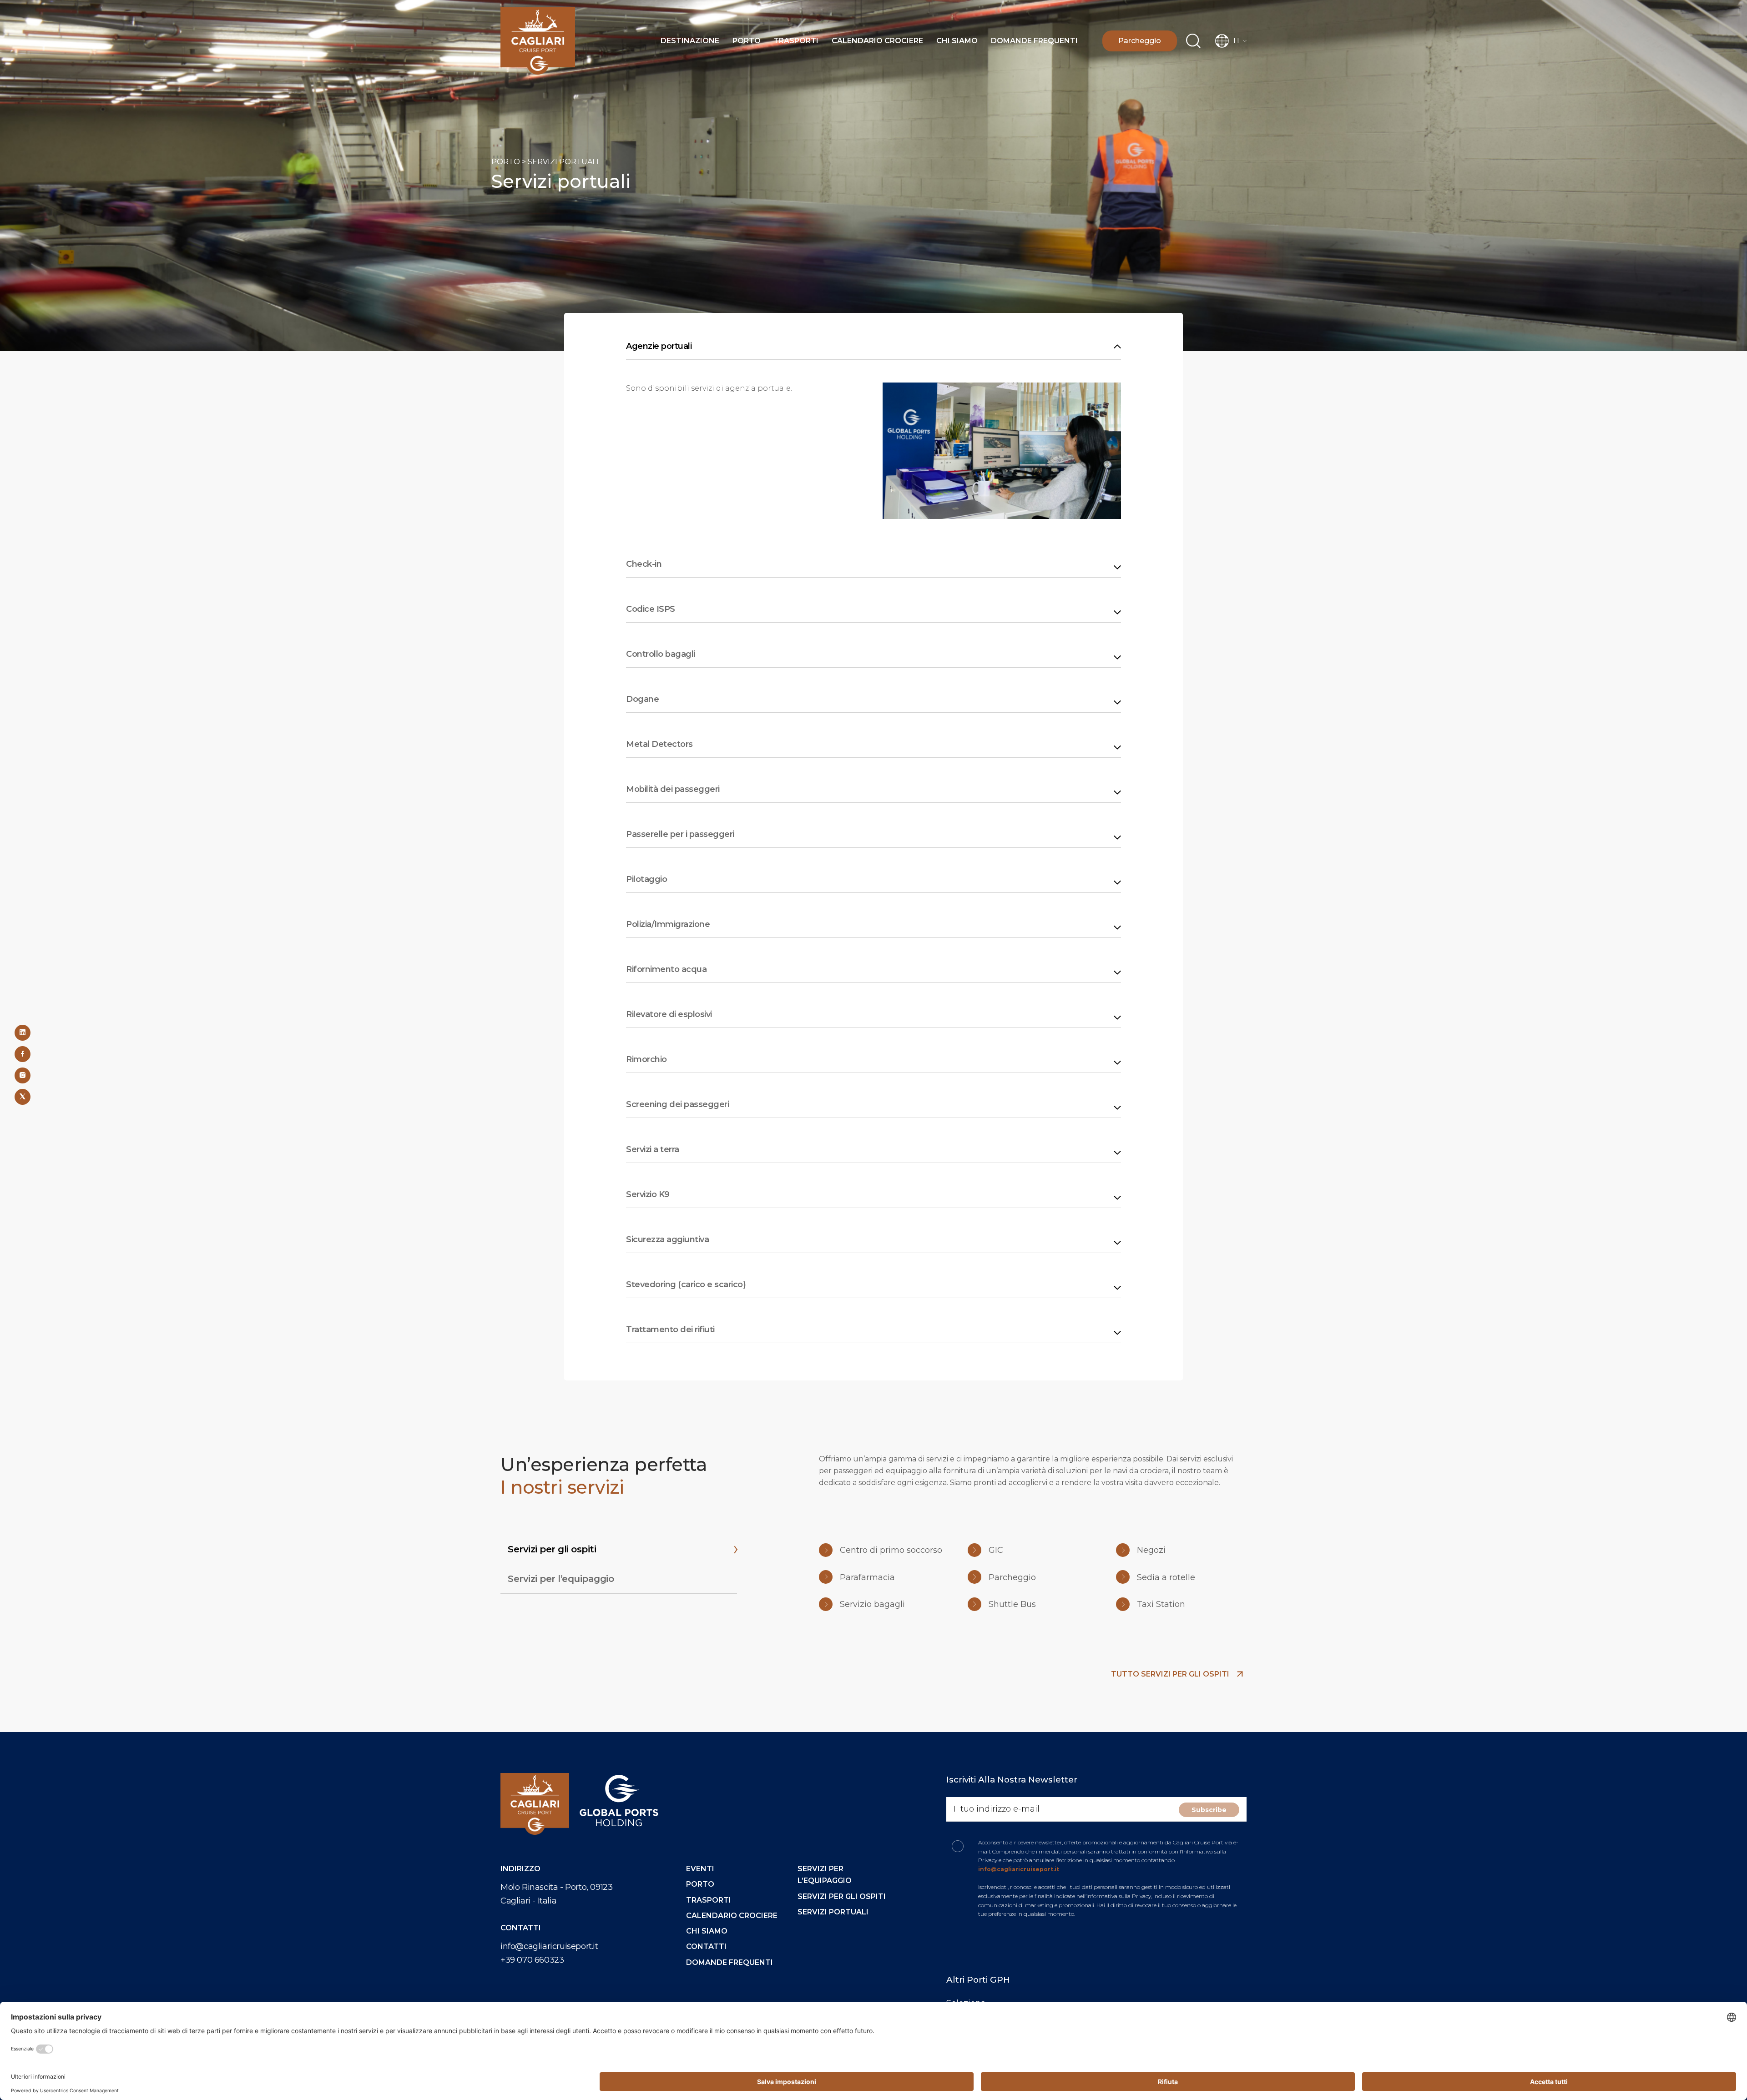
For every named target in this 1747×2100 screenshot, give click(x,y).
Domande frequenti (1034, 41)
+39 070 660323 (532, 1960)
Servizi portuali (833, 1912)
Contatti (706, 1946)
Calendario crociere (877, 41)
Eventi (700, 1869)
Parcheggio (1140, 41)
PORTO (506, 162)
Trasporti (796, 41)
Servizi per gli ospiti (842, 1896)
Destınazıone (690, 41)
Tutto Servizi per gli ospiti (1171, 1674)
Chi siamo (957, 41)
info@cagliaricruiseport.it (549, 1946)
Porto (747, 41)
